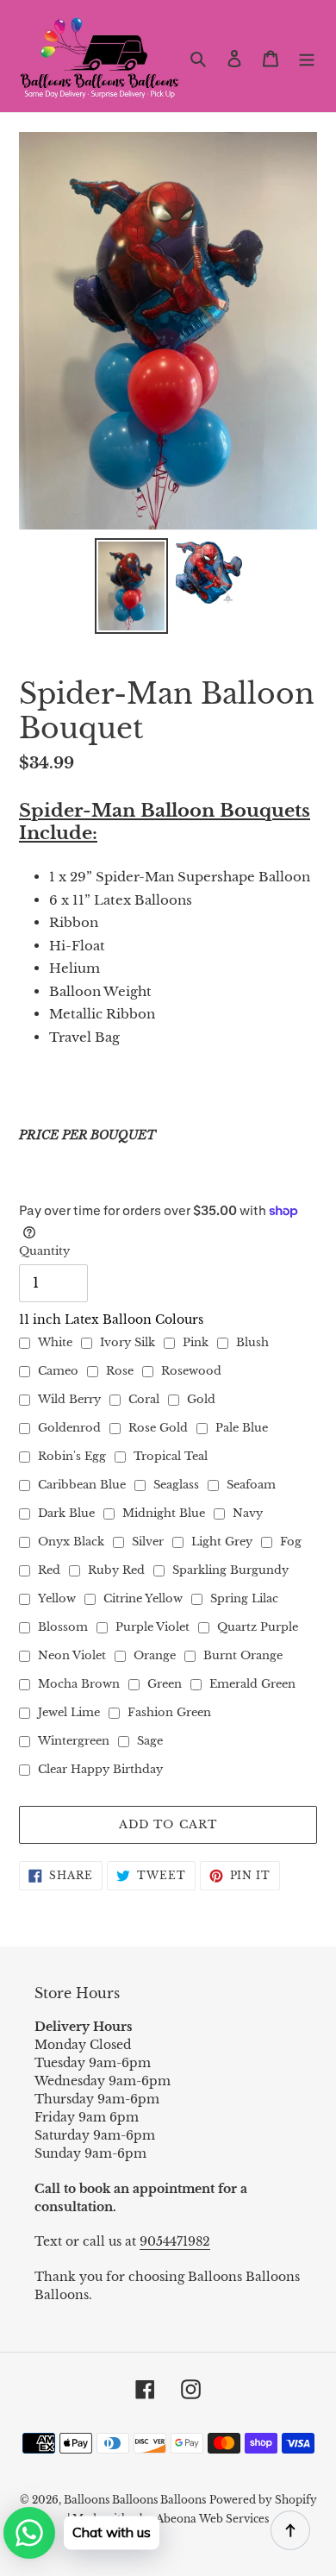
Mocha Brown (79, 1684)
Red (49, 1570)
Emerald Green (252, 1684)
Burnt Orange (243, 1655)
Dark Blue (66, 1513)
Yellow (57, 1598)
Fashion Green (169, 1712)
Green (165, 1684)
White (55, 1342)
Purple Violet (152, 1627)
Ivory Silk (128, 1342)
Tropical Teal (171, 1456)
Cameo (58, 1371)
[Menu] (307, 58)
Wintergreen (74, 1741)
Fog (291, 1542)
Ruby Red (116, 1570)
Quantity (44, 1251)
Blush (252, 1342)
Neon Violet (72, 1655)
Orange (155, 1655)
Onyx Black (71, 1542)
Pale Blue (242, 1428)
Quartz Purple (258, 1627)
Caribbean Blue (82, 1485)
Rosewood (191, 1371)
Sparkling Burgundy (230, 1570)
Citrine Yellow (143, 1598)
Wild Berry (69, 1399)
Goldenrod (69, 1428)
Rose (120, 1371)
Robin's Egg (72, 1456)
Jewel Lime (69, 1712)
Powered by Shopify (263, 2500)
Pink (196, 1342)
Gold (201, 1399)
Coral (144, 1399)
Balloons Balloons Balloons (135, 2500)
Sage (150, 1741)
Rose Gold (158, 1428)
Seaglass (176, 1485)
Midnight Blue (164, 1513)
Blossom (63, 1627)
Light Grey (222, 1542)
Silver (148, 1542)
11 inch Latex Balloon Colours (111, 1319)
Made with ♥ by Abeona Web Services (171, 2519)
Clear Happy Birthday (100, 1769)
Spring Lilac (244, 1598)
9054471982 (175, 2241)
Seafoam (251, 1485)
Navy (248, 1513)
